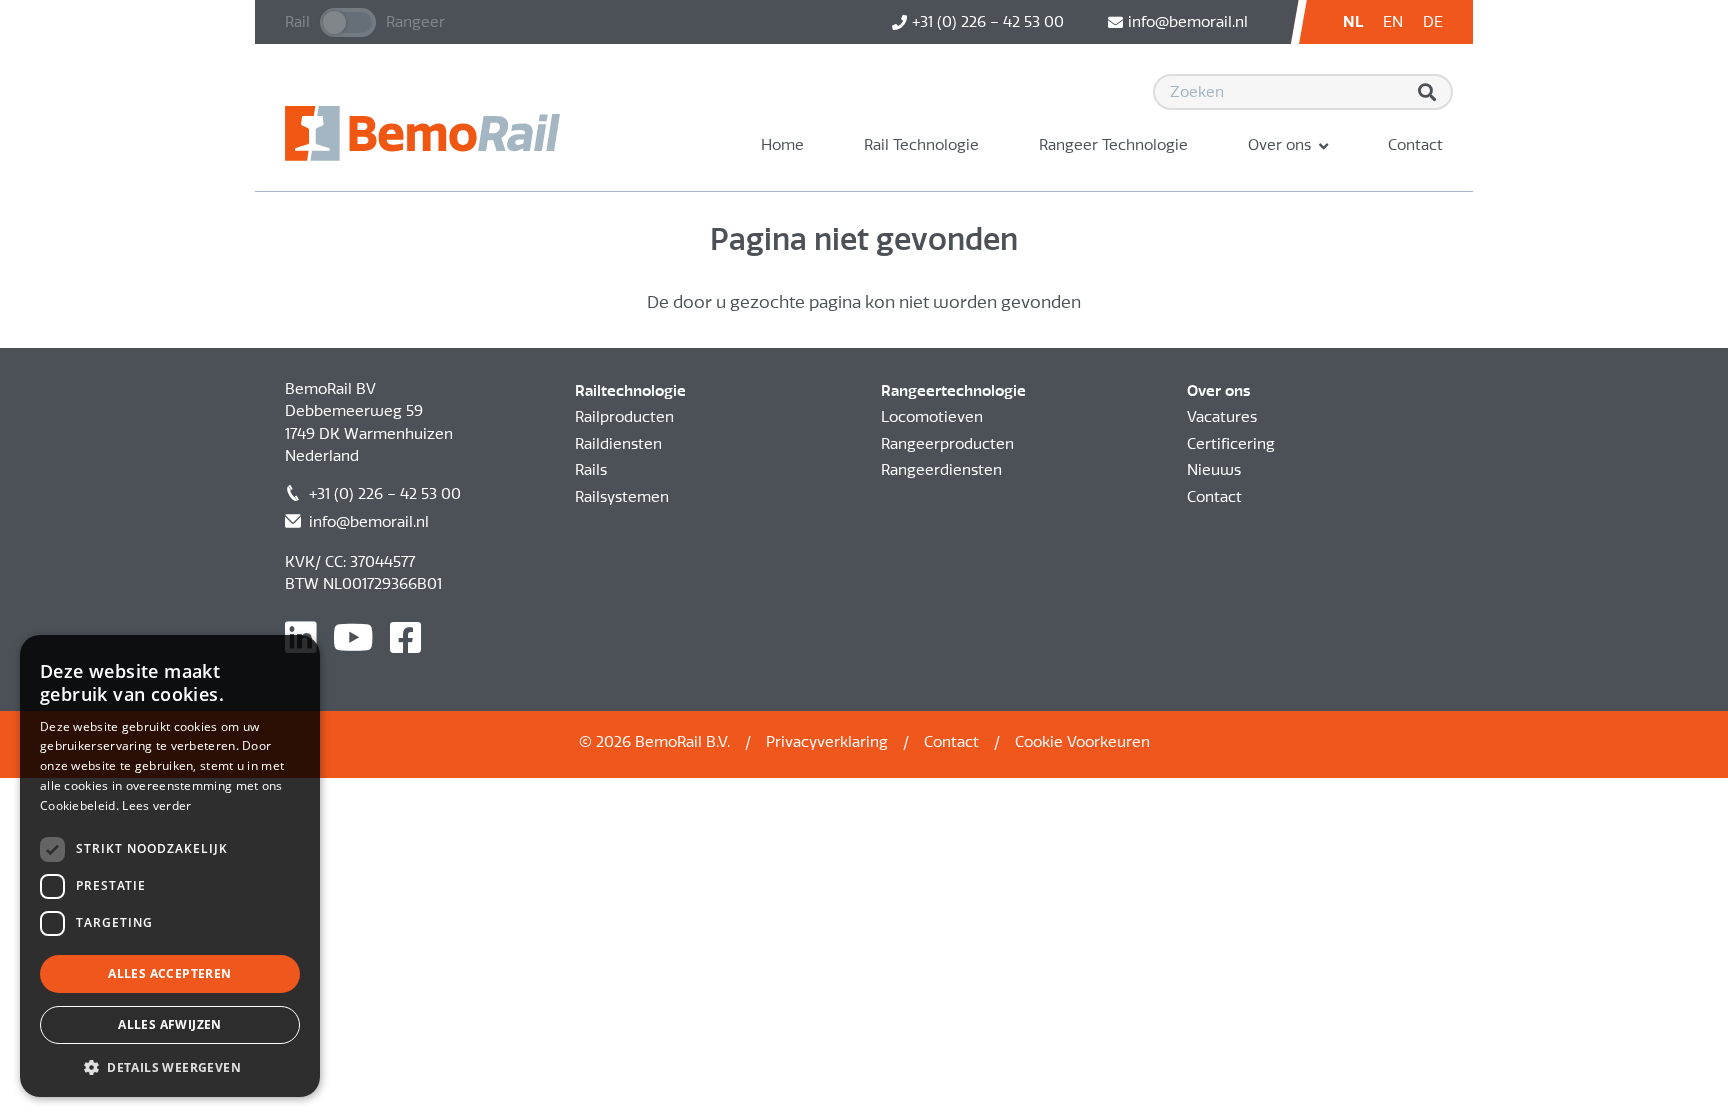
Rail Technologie (921, 145)
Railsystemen (622, 497)
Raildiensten (618, 444)
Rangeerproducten (947, 444)
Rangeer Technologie (1113, 145)
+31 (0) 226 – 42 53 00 (385, 494)
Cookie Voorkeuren (1082, 742)
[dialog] (170, 866)
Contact (1415, 145)
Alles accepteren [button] (169, 973)
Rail (297, 22)
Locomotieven (932, 417)
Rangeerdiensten (941, 470)
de (1433, 22)
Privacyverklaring (827, 742)
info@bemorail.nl (369, 522)
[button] (170, 1067)
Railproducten (624, 417)
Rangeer (415, 22)
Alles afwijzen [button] (170, 1024)
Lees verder (156, 805)
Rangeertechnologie (953, 391)
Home (782, 145)
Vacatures (1222, 417)
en (1393, 22)
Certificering (1231, 444)
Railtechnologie (630, 391)
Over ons (1279, 145)
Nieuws (1214, 470)
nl (1353, 22)
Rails (591, 470)
